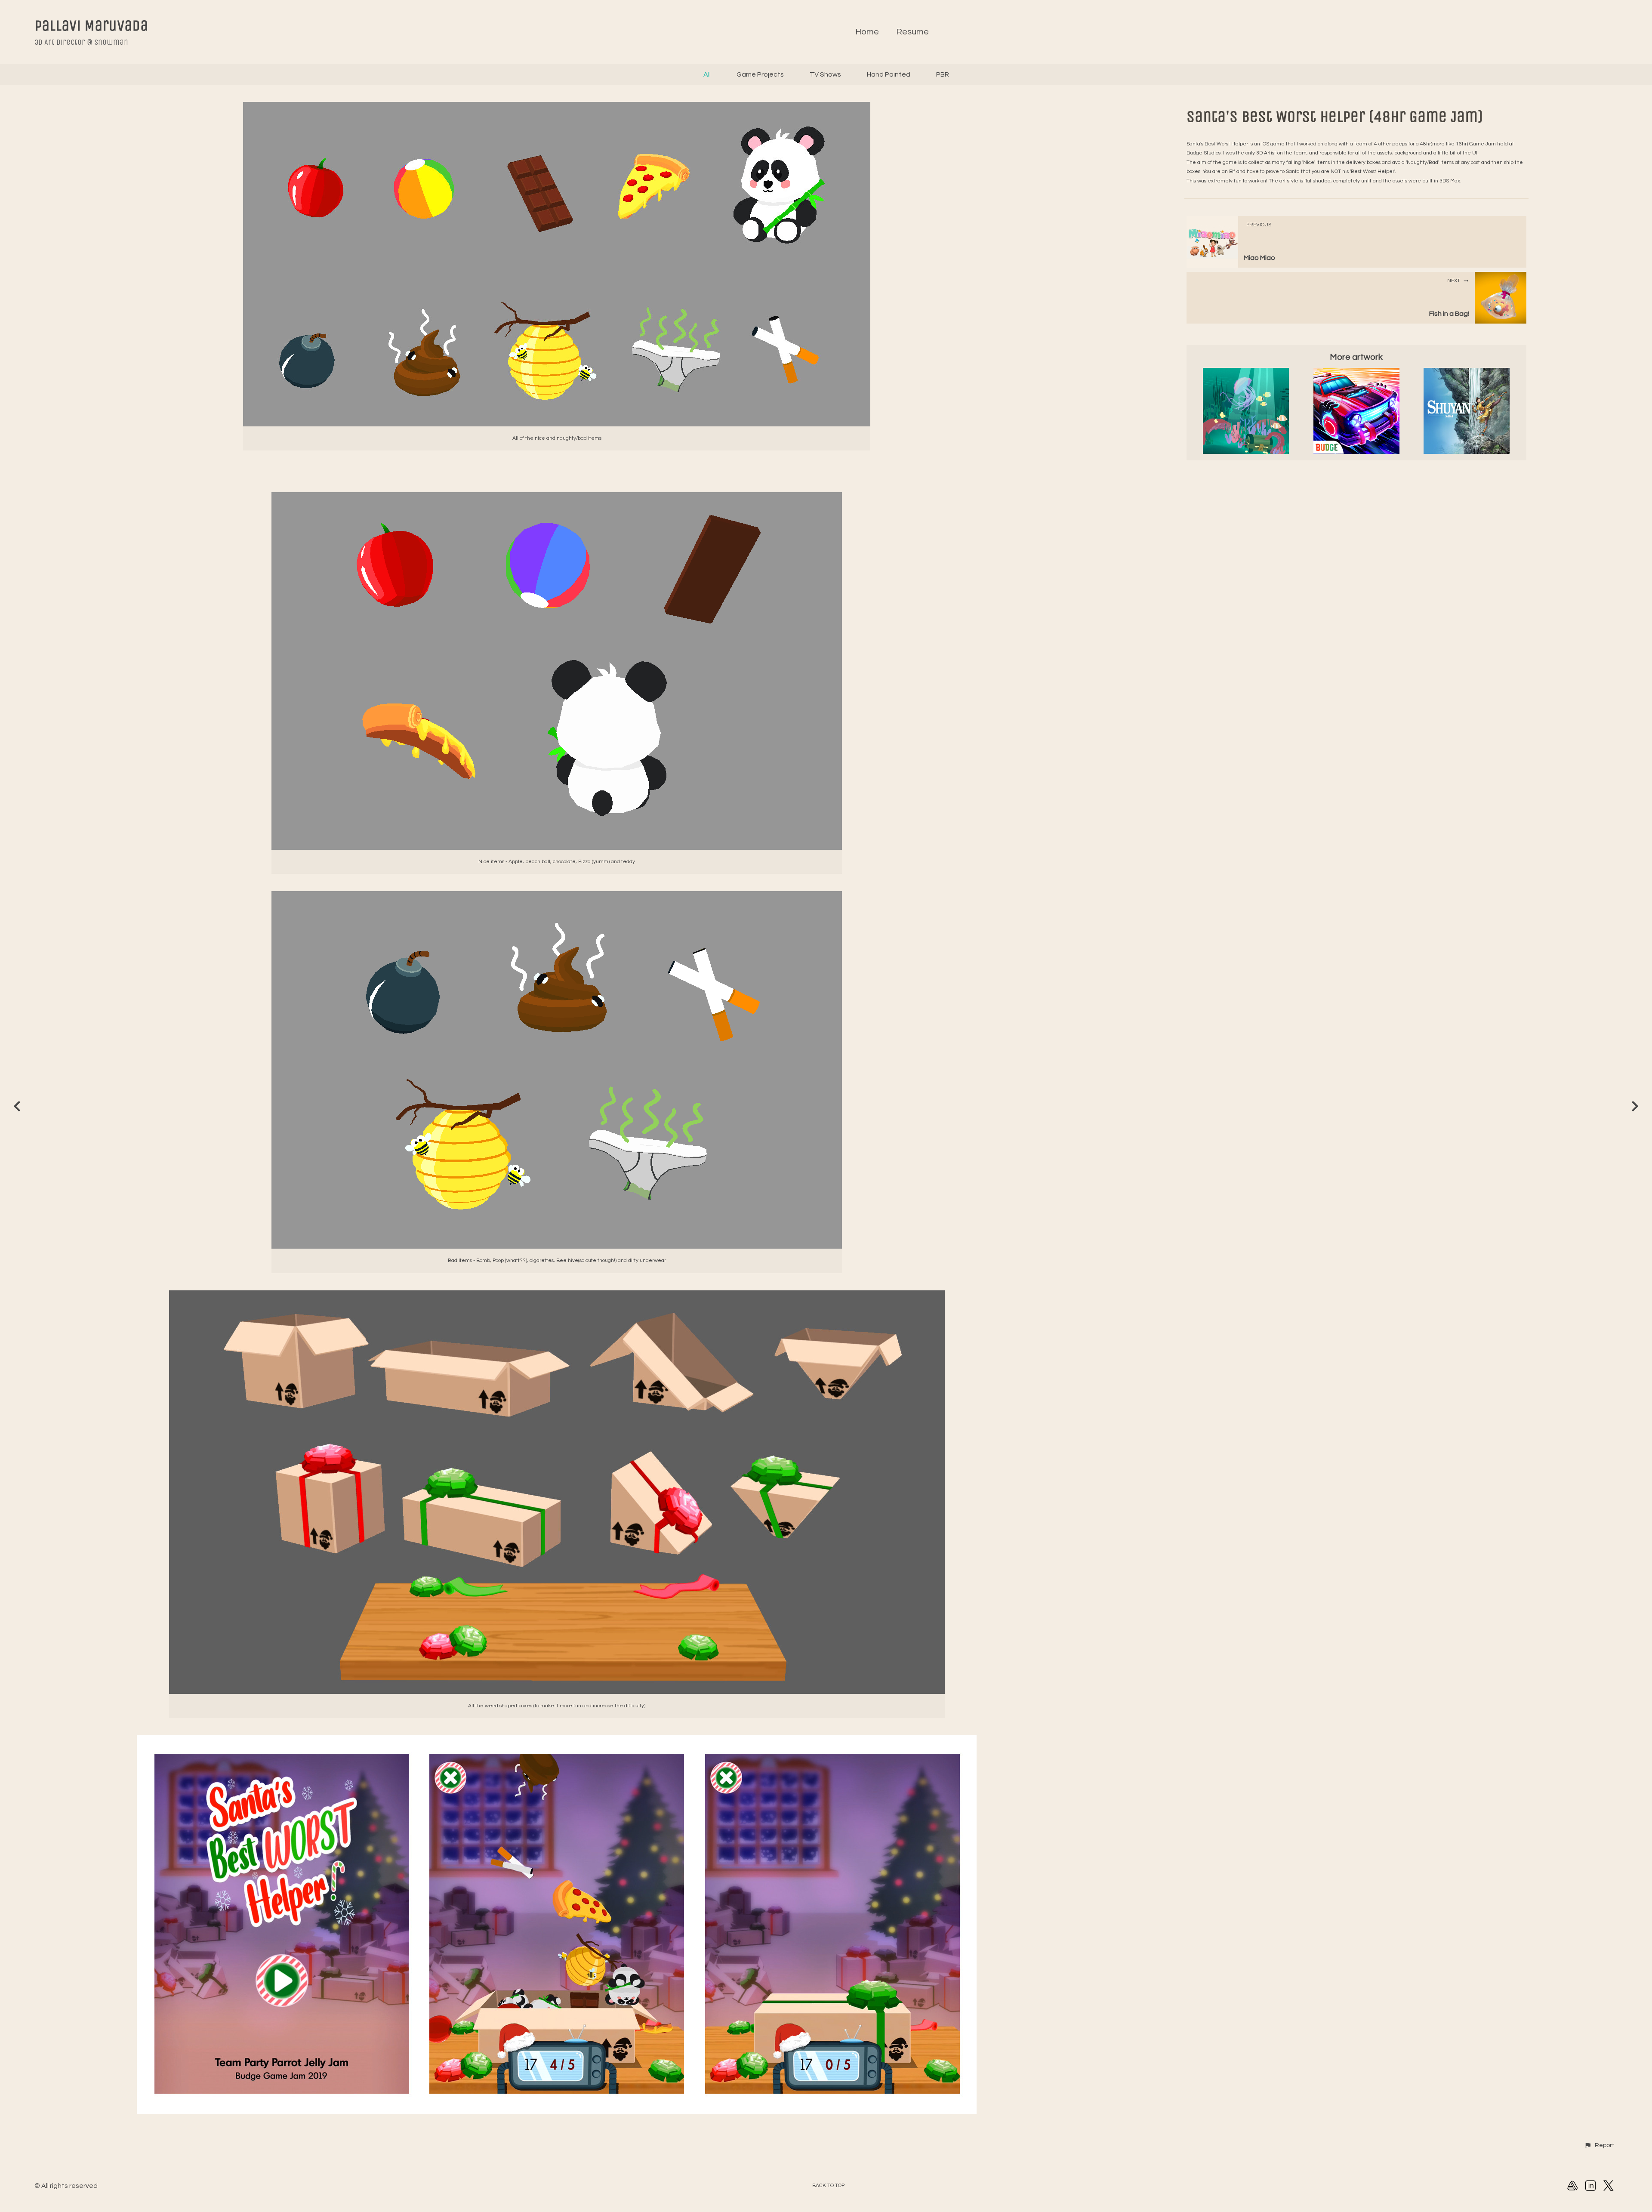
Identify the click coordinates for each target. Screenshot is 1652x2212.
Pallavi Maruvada (91, 26)
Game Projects (760, 74)
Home (867, 32)
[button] (1599, 2145)
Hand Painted (889, 74)
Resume (912, 32)
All (707, 74)
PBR (943, 74)
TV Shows (825, 74)
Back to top (828, 2186)
